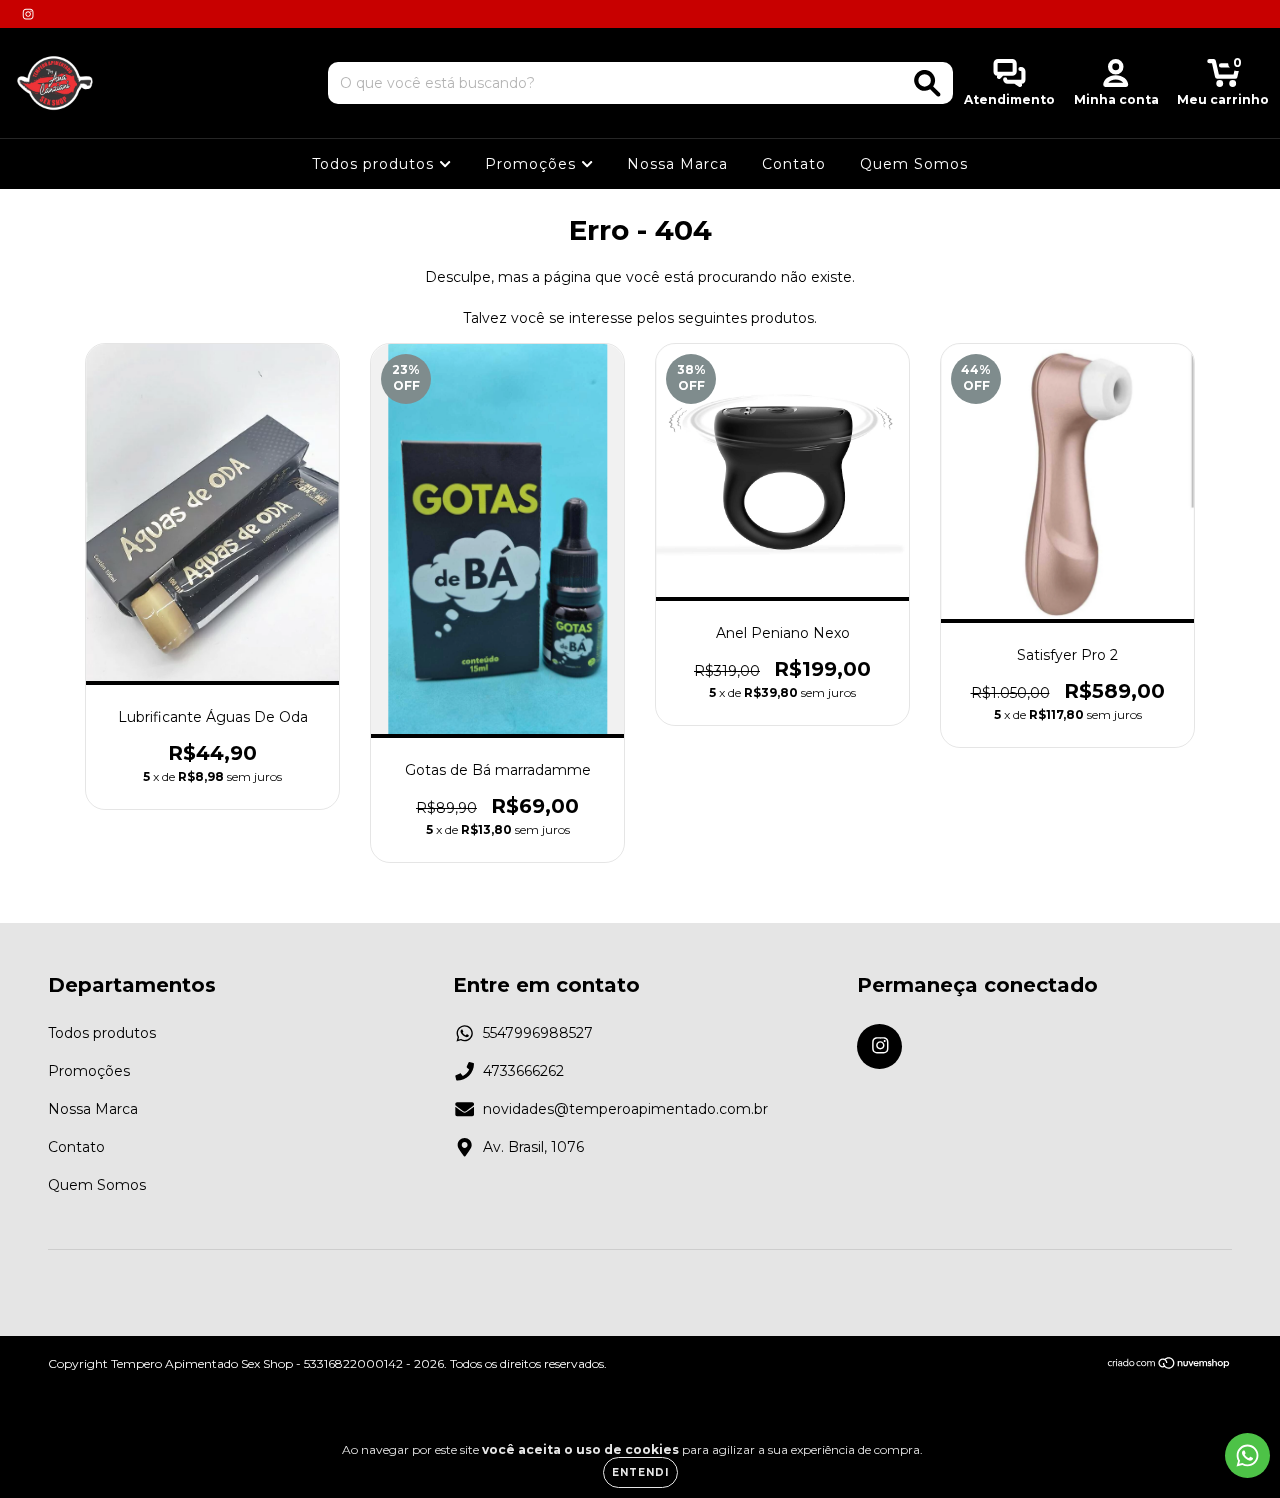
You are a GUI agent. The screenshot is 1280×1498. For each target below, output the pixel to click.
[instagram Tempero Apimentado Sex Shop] (28, 14)
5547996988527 (538, 1033)
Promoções (533, 164)
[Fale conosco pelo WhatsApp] (1247, 1455)
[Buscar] (927, 83)
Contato (794, 164)
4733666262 (523, 1071)
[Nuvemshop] (1169, 1364)
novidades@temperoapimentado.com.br (625, 1109)
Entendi (640, 1472)
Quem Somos (914, 164)
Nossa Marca (677, 164)
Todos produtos (375, 164)
